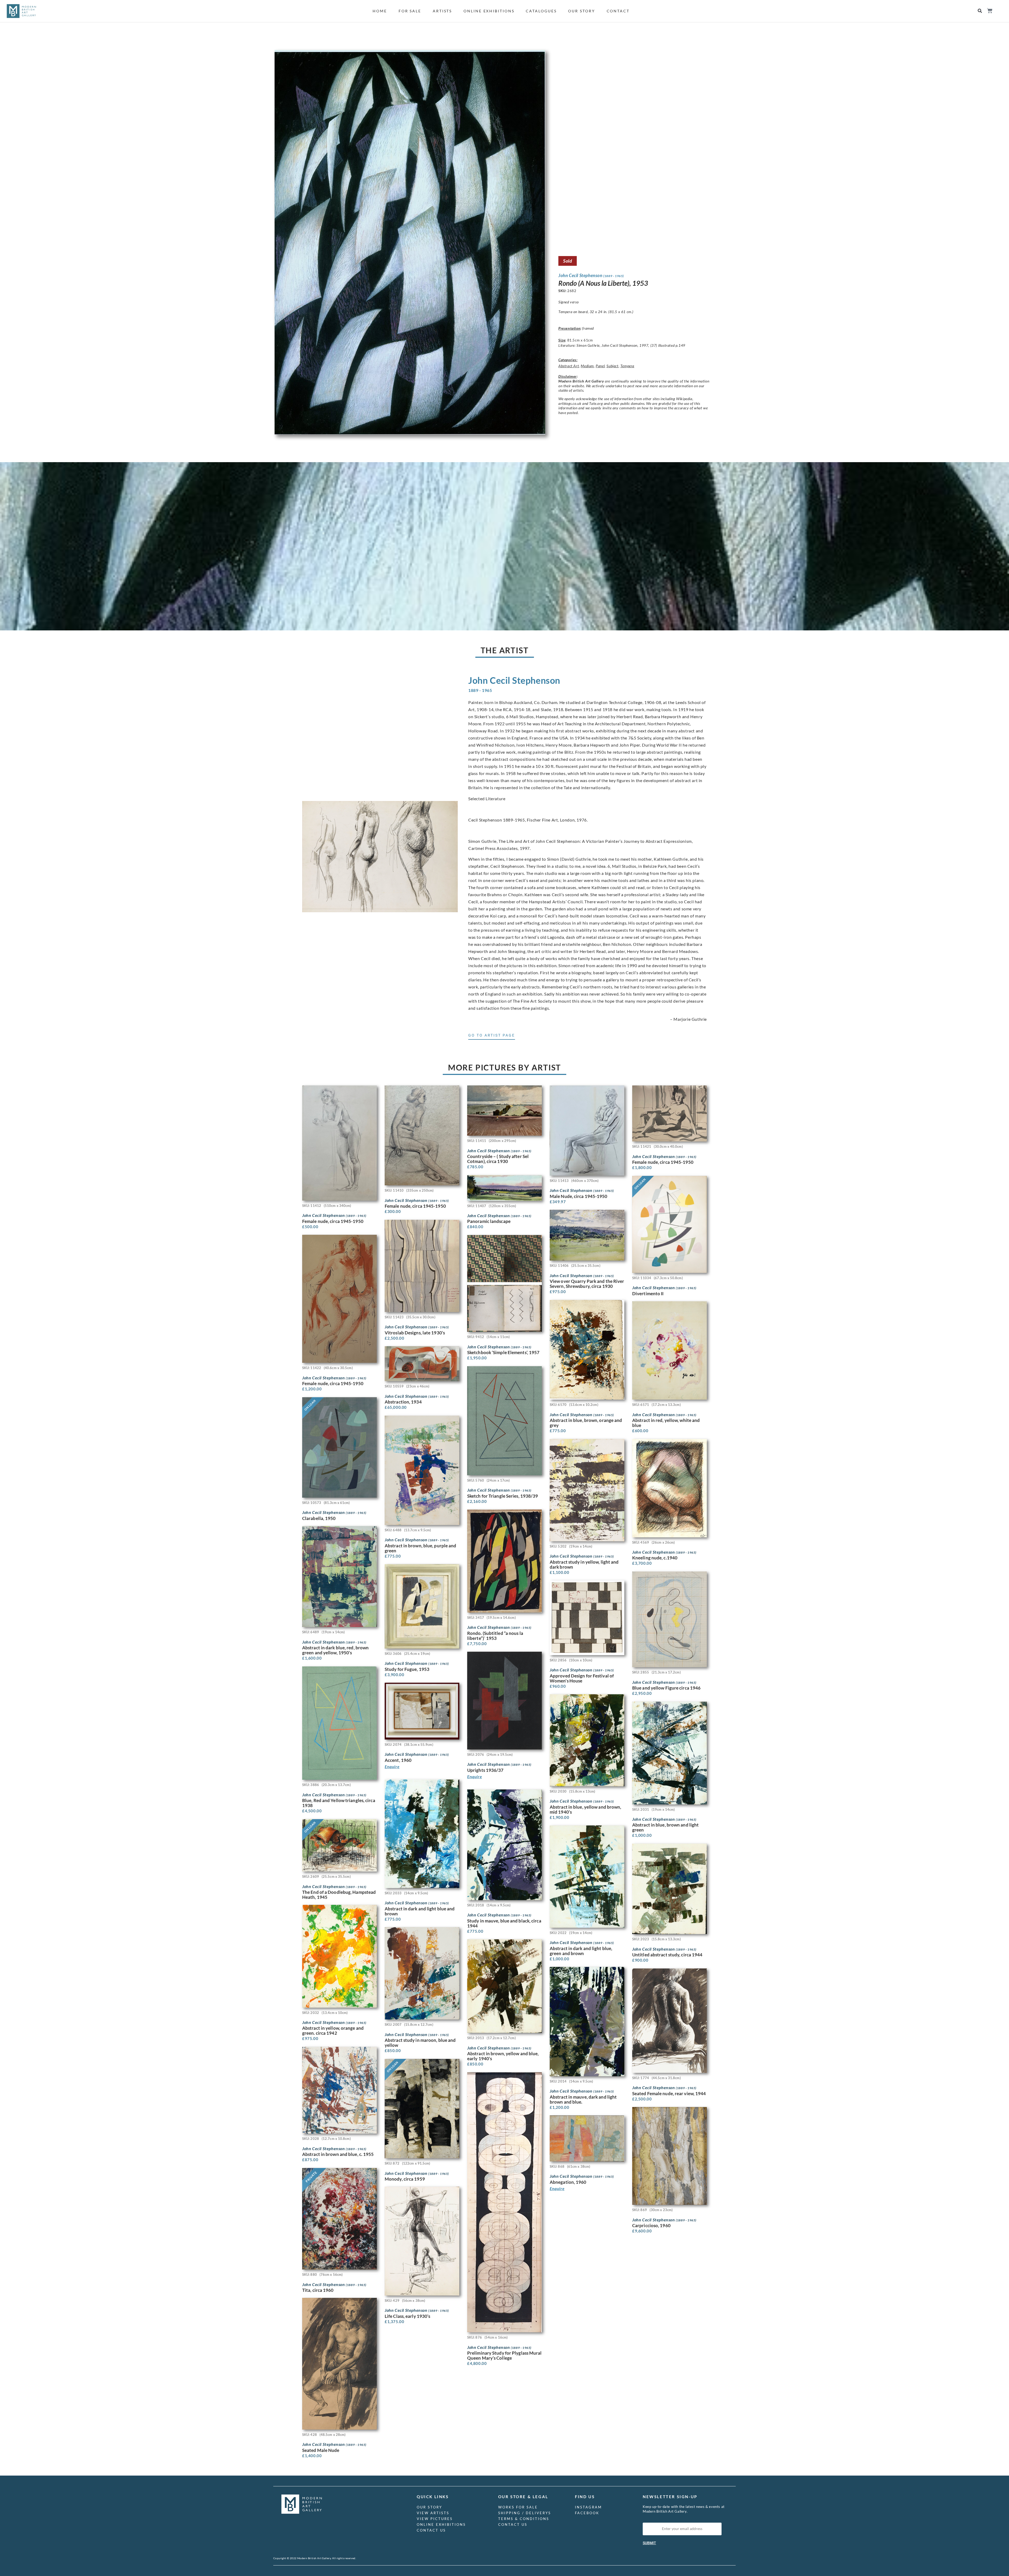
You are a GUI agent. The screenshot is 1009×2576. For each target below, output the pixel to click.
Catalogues (541, 11)
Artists (442, 11)
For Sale (410, 11)
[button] (980, 11)
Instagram (588, 2507)
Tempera (627, 366)
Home (380, 11)
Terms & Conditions (524, 2519)
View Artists (433, 2513)
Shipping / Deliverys (525, 2513)
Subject (612, 366)
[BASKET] (989, 11)
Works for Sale (518, 2507)
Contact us (431, 2530)
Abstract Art (569, 366)
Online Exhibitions (489, 11)
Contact (618, 11)
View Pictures (435, 2519)
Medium (587, 366)
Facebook (587, 2513)
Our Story (581, 11)
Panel (600, 366)
